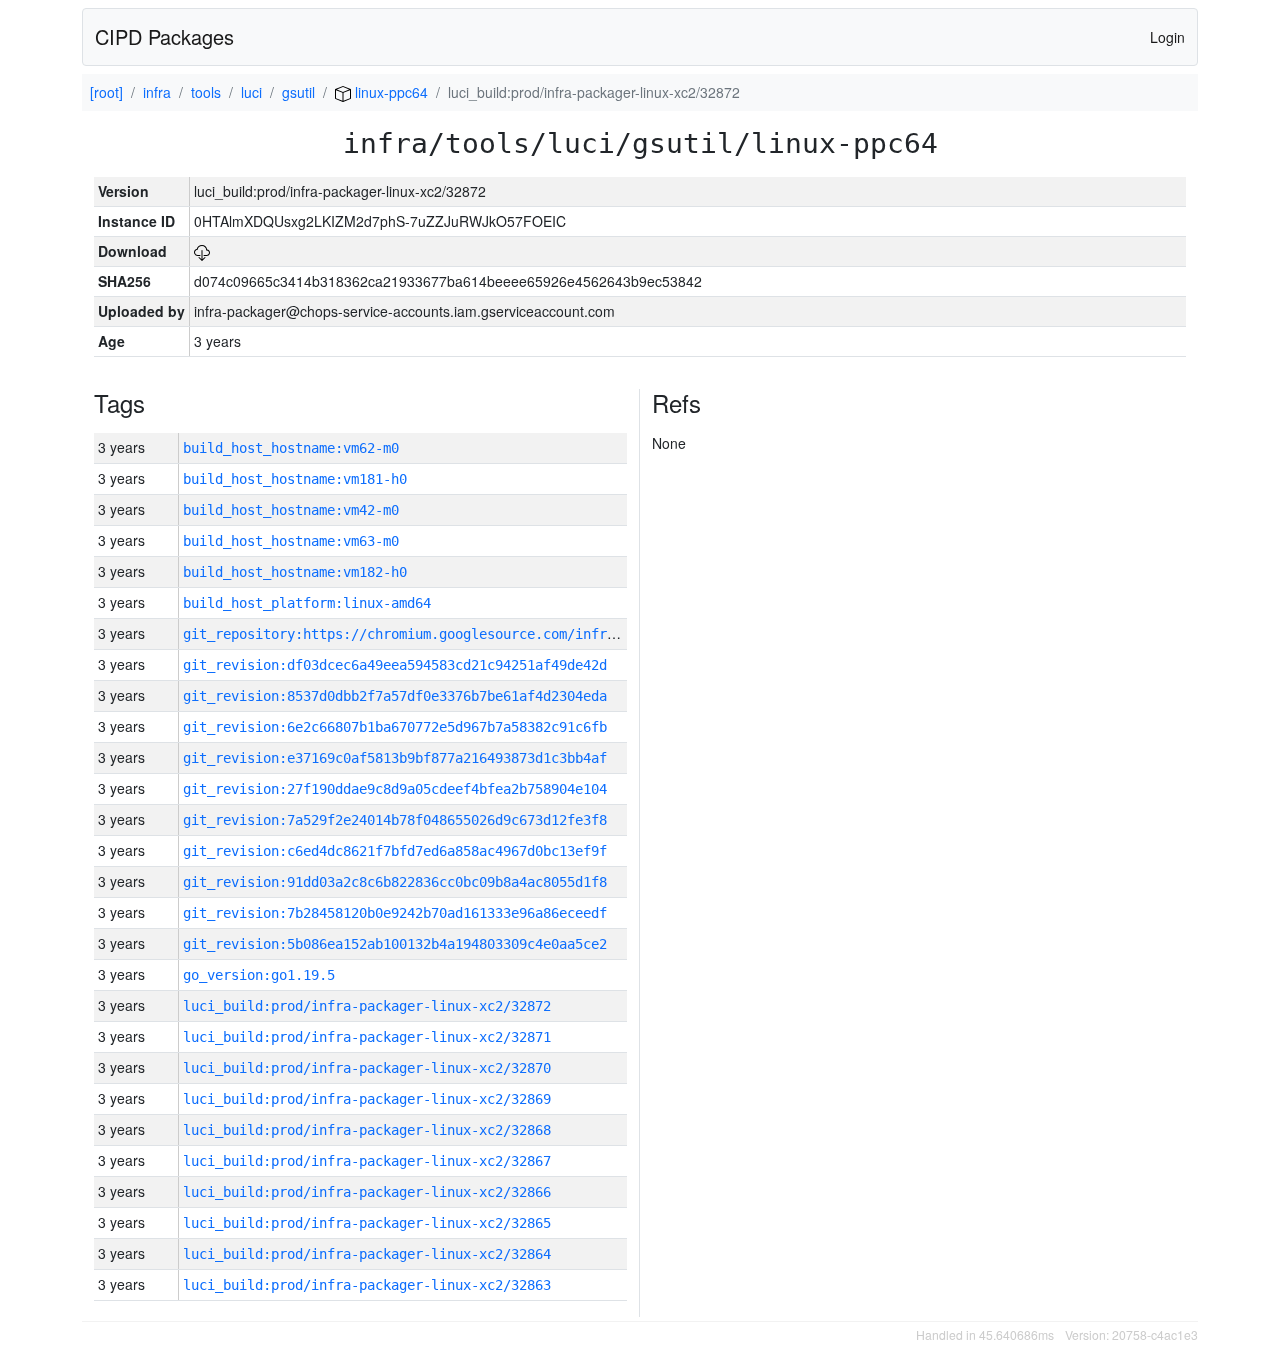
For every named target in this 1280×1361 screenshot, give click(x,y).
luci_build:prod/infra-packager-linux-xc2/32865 (367, 1223)
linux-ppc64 (389, 92)
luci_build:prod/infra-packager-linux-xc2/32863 (367, 1285)
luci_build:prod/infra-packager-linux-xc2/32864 (367, 1254)
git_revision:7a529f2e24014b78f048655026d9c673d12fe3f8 (395, 820)
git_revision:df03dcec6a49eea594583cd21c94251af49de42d (395, 665)
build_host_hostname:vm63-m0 (291, 541)
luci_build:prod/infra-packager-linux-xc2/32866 (367, 1192)
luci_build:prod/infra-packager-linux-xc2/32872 (367, 1006)
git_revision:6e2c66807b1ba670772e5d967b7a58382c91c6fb (395, 727)
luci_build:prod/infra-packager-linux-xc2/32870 (367, 1068)
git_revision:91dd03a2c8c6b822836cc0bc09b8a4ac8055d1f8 (395, 882)
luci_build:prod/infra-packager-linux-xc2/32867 (367, 1161)
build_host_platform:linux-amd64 (307, 603)
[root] (106, 92)
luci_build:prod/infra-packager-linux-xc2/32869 (367, 1099)
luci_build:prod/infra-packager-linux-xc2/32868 (367, 1130)
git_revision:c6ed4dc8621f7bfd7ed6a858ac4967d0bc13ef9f (395, 851)
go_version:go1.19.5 (259, 975)
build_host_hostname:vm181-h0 (295, 479)
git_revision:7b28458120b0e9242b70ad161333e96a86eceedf (395, 913)
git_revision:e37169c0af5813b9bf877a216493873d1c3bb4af (395, 758)
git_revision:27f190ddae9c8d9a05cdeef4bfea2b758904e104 (395, 789)
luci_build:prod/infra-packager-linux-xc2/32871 (367, 1037)
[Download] (202, 251)
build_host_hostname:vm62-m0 (291, 448)
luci (251, 92)
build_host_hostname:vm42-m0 (291, 510)
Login (1167, 37)
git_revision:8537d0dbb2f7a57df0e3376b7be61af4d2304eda (395, 696)
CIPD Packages (164, 36)
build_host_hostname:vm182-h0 (295, 572)
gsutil (298, 92)
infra (157, 92)
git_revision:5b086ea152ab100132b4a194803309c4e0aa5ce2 (395, 944)
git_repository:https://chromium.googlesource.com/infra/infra (423, 634)
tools (206, 92)
